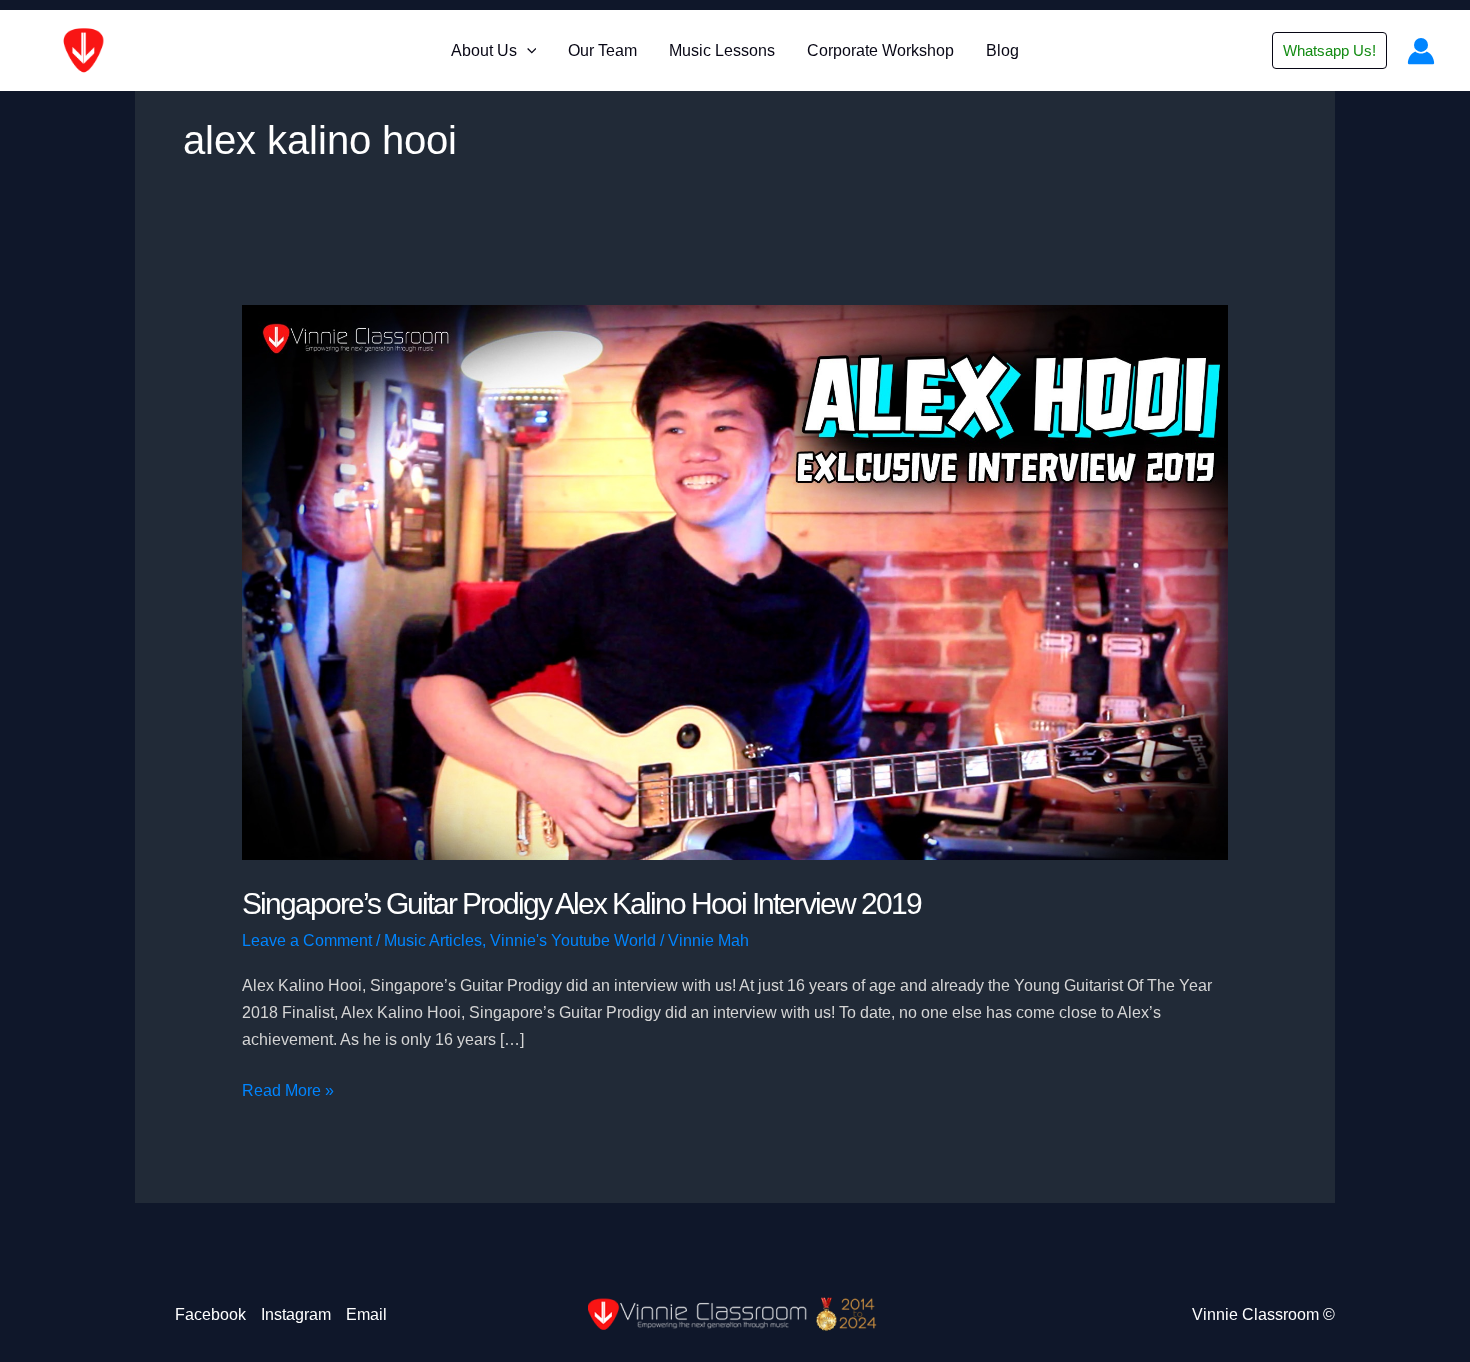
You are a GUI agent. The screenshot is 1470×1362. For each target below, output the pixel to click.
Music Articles (433, 940)
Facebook (210, 1314)
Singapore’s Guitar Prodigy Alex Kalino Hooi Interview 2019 (581, 903)
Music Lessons (722, 50)
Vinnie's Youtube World (573, 940)
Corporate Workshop (880, 50)
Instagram (296, 1314)
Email (366, 1314)
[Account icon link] (1421, 51)
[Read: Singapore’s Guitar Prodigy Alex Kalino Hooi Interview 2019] (735, 581)
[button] (527, 51)
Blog (1002, 50)
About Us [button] (484, 50)
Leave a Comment (307, 940)
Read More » (288, 1092)
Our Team (602, 50)
